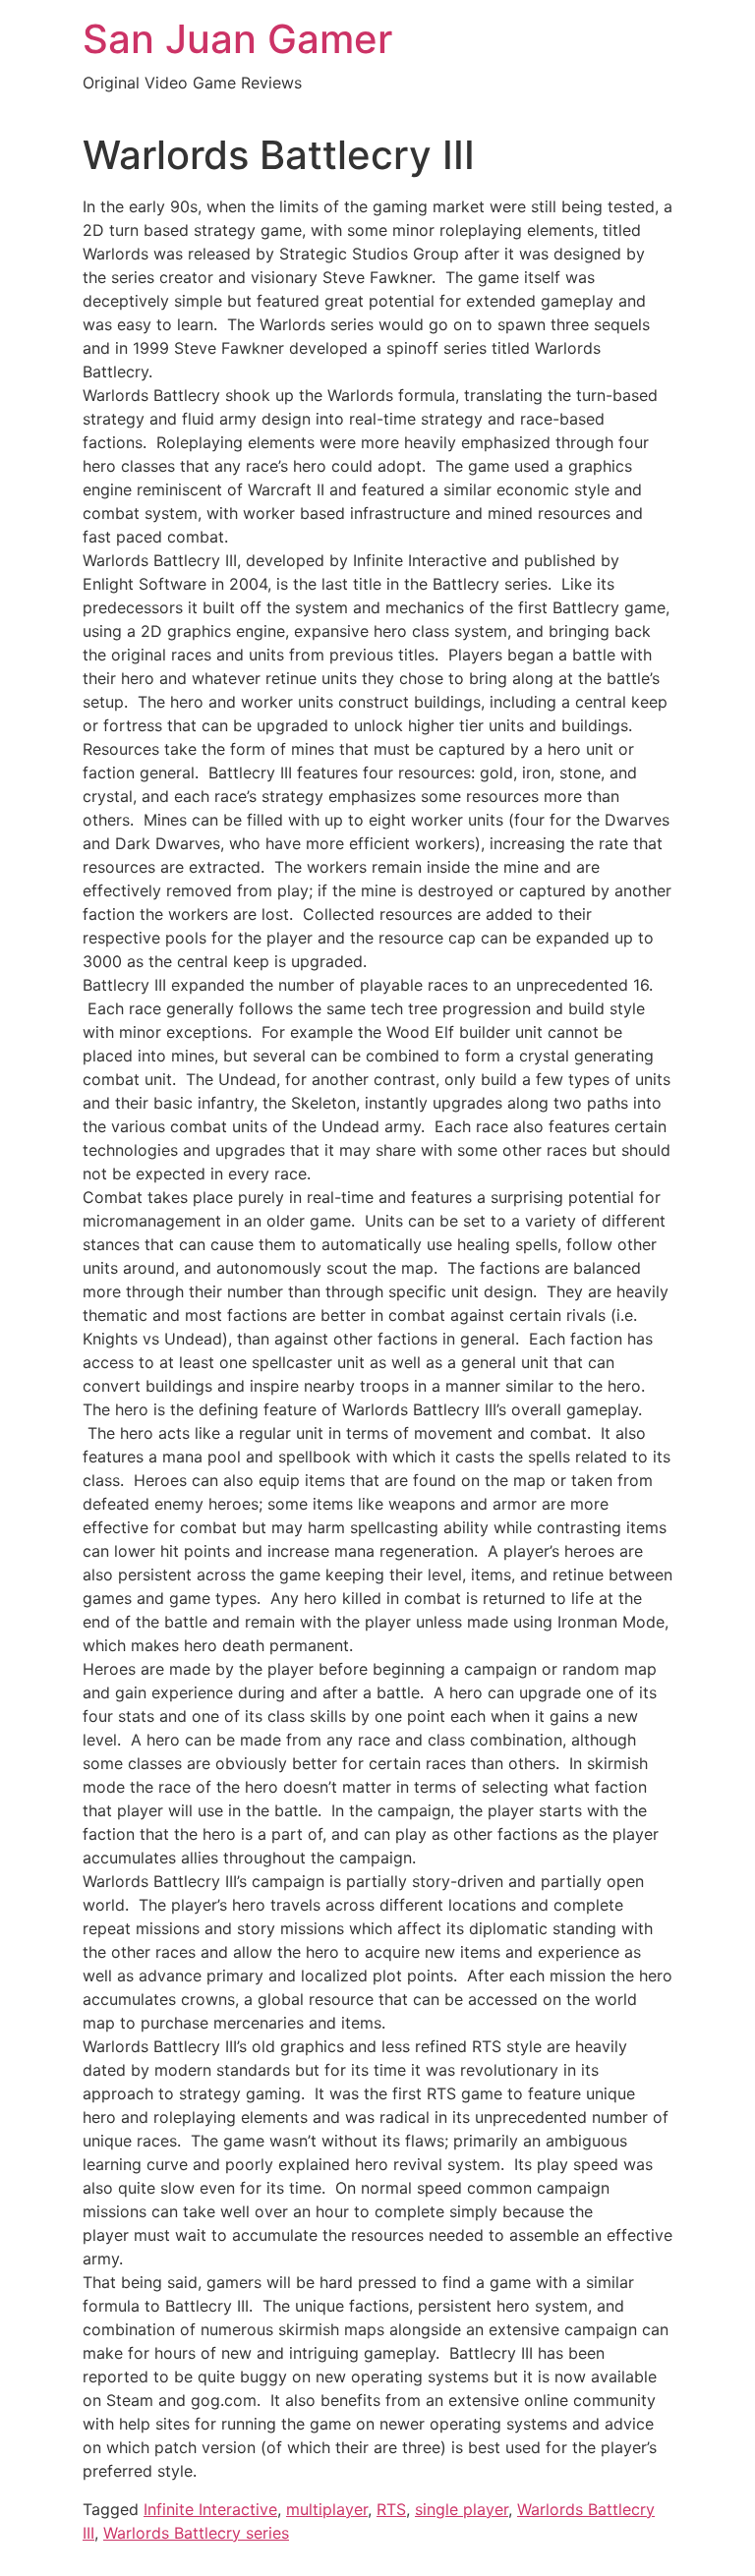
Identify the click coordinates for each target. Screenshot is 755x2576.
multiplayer (327, 2509)
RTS (391, 2509)
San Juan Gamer (237, 39)
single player (462, 2509)
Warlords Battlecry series (196, 2533)
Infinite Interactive (210, 2509)
